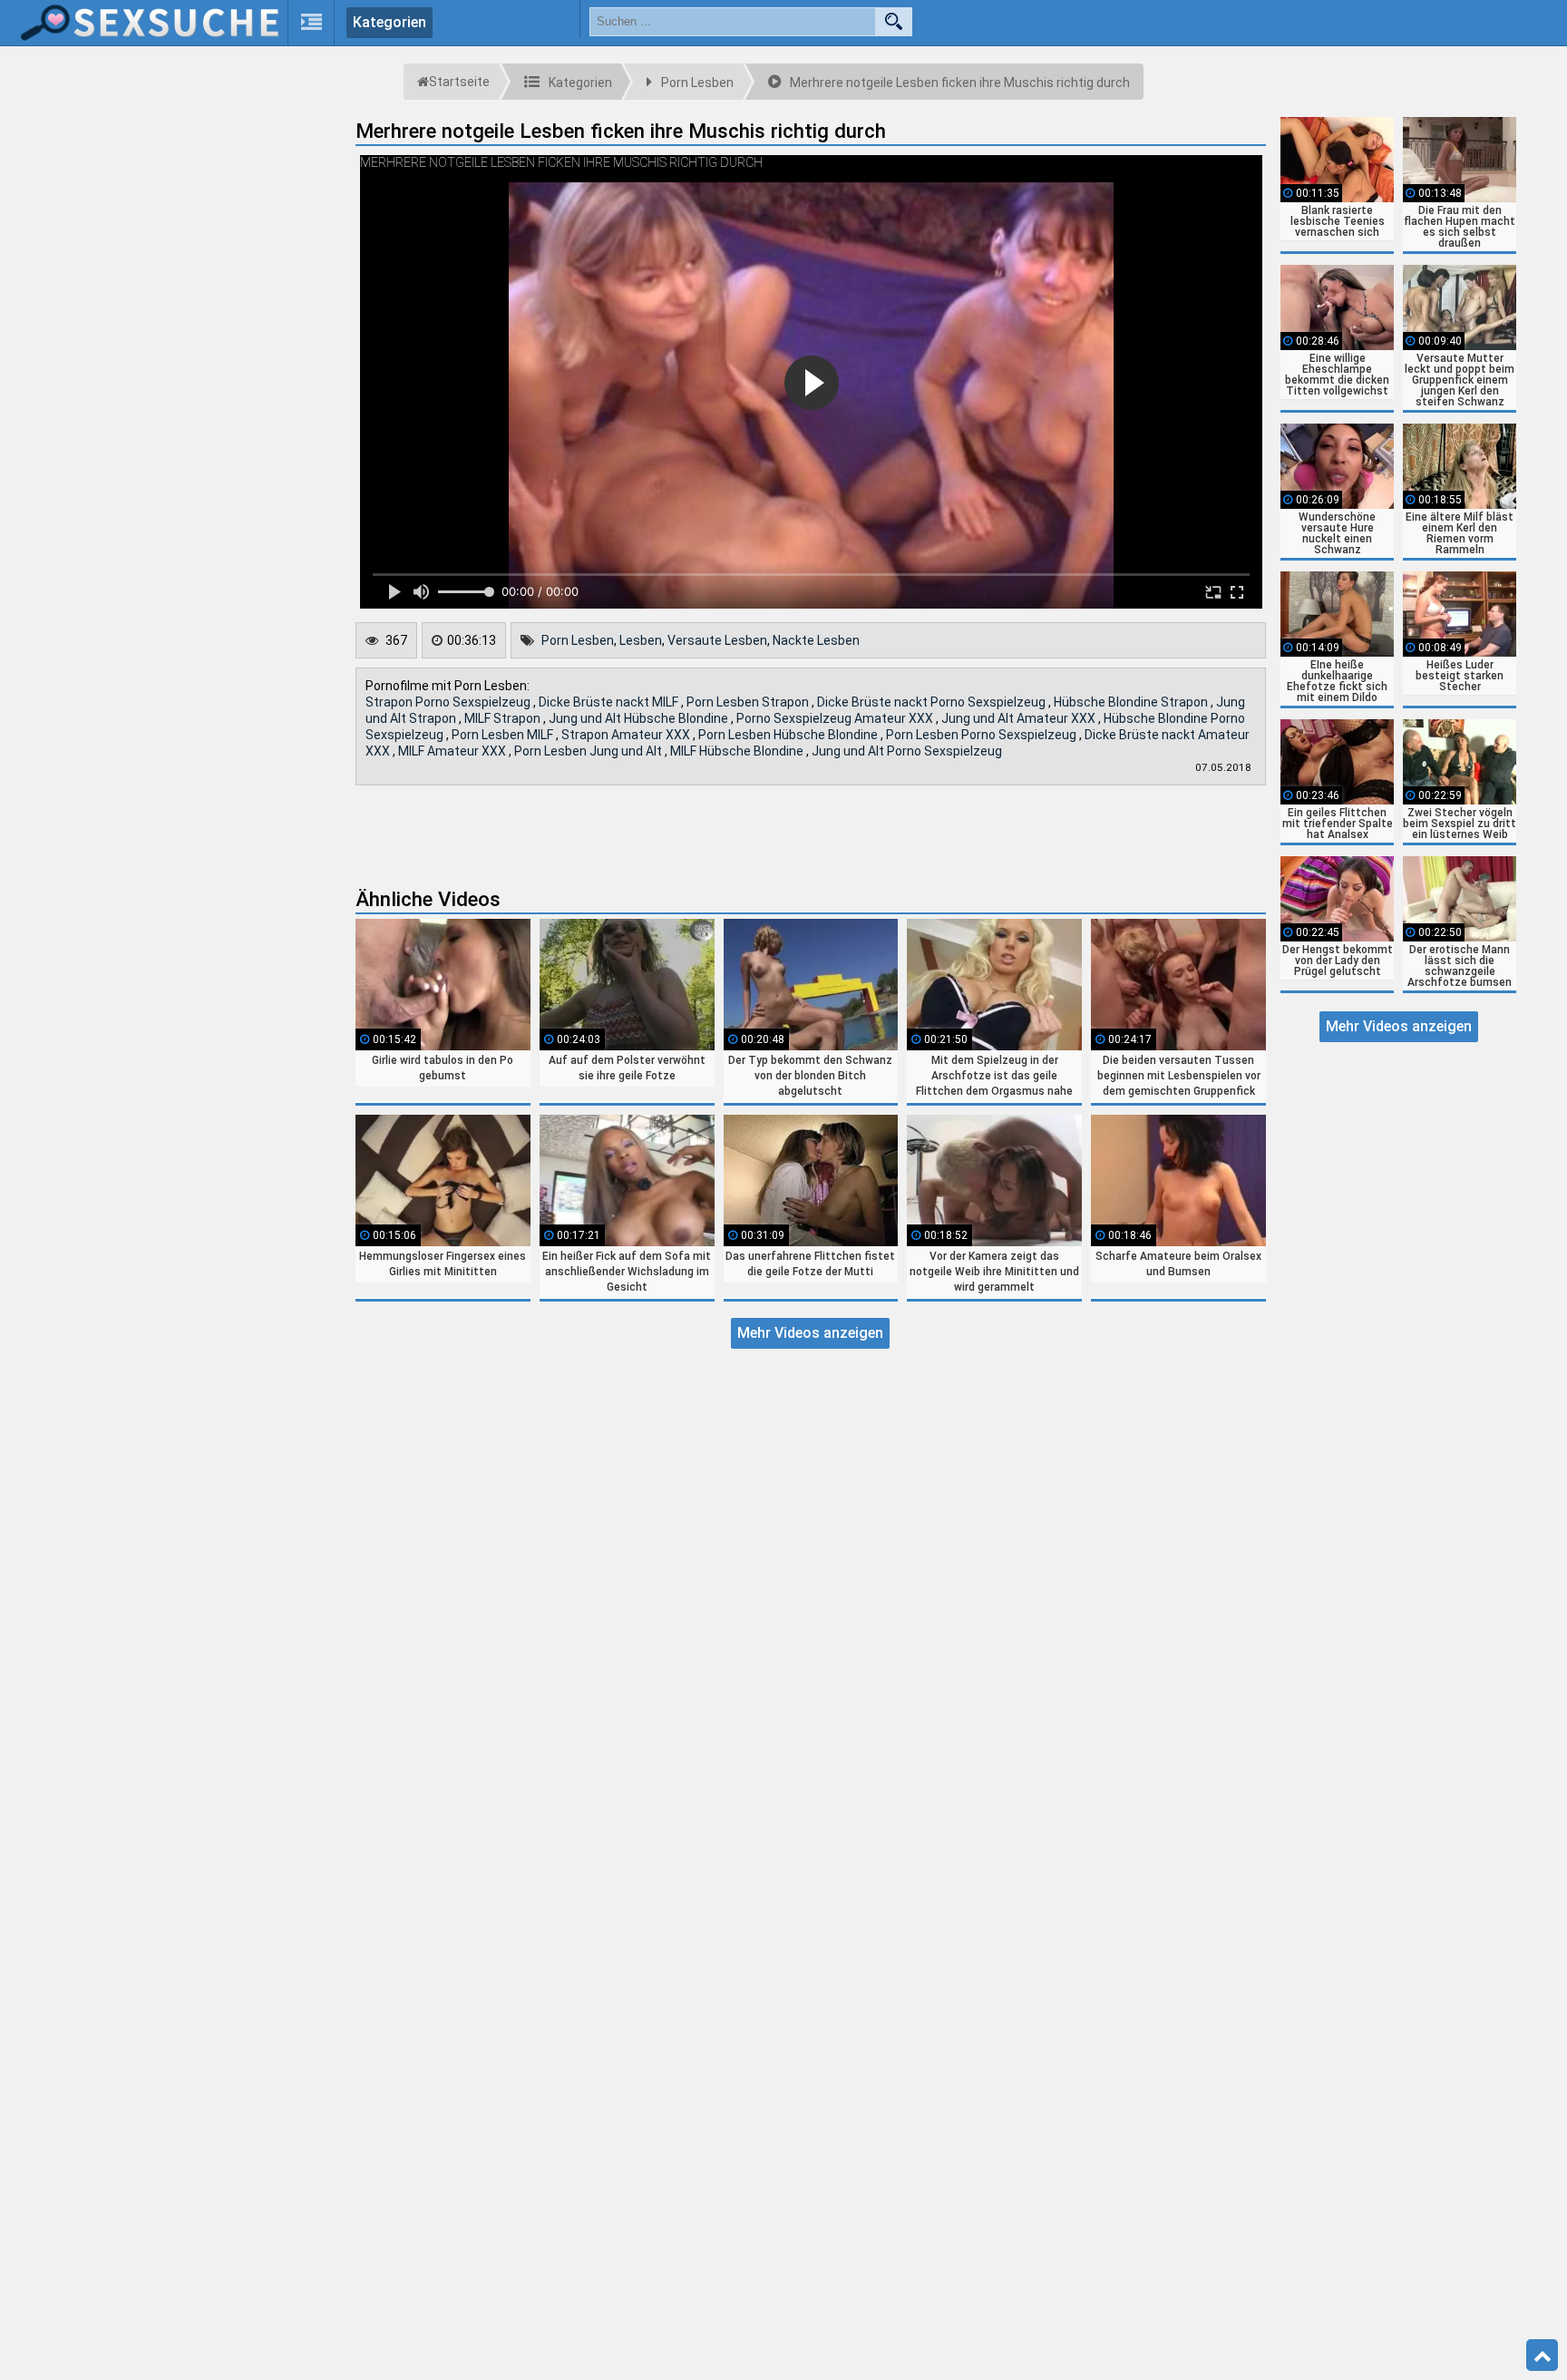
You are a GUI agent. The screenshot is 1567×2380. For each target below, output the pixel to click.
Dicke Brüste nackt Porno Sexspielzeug (933, 702)
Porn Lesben (578, 640)
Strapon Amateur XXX (627, 735)
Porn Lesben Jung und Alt (589, 751)
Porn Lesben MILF (504, 735)
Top (1542, 2356)
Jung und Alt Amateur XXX (1020, 718)
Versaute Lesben (717, 640)
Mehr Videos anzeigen (810, 1333)
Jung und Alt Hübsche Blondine (640, 718)
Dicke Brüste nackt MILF (610, 702)
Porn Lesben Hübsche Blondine (789, 735)
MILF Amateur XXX (453, 751)
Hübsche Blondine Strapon (1132, 702)
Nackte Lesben (816, 640)
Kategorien (389, 22)
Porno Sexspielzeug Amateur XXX (836, 718)
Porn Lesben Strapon (749, 702)
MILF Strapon (504, 718)
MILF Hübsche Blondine (738, 751)
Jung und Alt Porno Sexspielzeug (907, 751)
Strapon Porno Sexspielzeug (449, 702)
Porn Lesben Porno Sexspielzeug (983, 735)
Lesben (641, 640)
